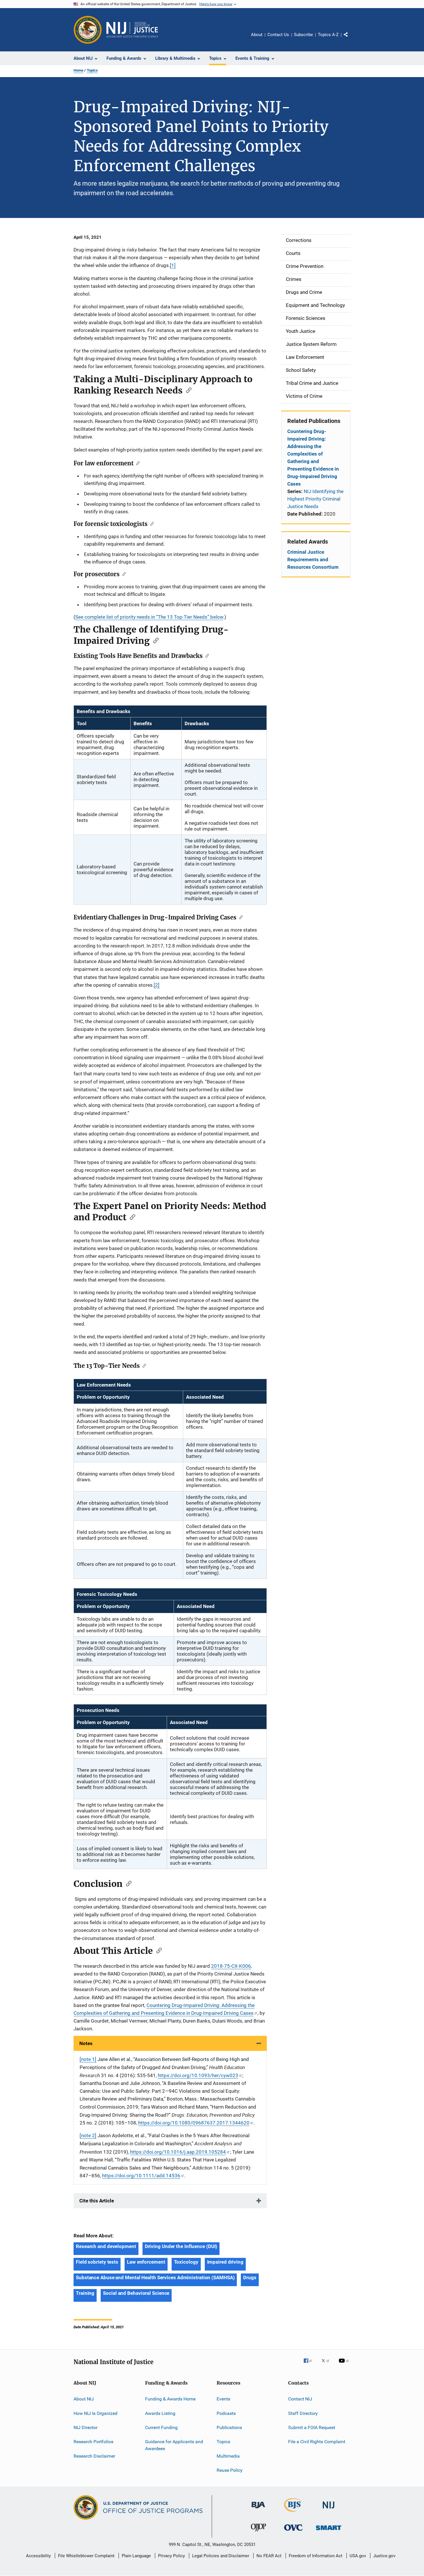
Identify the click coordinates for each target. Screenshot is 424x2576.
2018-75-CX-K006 (231, 1966)
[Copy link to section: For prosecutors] (123, 574)
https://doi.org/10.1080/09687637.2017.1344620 (194, 2123)
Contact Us (278, 35)
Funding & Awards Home (170, 2399)
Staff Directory (303, 2413)
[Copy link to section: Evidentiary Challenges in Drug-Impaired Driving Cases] (240, 917)
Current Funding (161, 2427)
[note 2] (88, 2135)
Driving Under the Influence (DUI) (181, 2246)
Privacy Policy (171, 2556)
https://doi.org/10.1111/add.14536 (141, 2176)
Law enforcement (146, 2262)
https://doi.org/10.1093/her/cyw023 (198, 2075)
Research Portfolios (93, 2442)
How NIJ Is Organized (95, 2413)
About (257, 35)
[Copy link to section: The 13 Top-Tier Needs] (143, 1365)
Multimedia (228, 2456)
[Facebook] (310, 2365)
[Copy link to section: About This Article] (157, 1950)
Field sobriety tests (97, 2262)
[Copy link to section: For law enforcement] (137, 463)
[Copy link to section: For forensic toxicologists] (151, 523)
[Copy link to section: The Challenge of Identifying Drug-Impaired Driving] (154, 640)
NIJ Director (86, 2427)
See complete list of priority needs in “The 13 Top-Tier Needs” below (149, 617)
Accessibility (38, 2556)
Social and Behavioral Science (136, 2293)
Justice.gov (384, 2556)
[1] (173, 265)
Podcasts (226, 2413)
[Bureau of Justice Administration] (258, 2509)
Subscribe (303, 35)
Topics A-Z (328, 35)
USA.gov (358, 2556)
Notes (86, 2043)
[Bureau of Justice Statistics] (293, 2513)
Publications (229, 2427)
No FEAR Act (269, 2556)
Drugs (250, 2277)
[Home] (132, 30)
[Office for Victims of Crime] (293, 2532)
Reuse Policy (230, 2470)
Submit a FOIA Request (312, 2427)
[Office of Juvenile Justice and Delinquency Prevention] (258, 2532)
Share (350, 39)
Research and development (106, 2246)
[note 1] (88, 2059)
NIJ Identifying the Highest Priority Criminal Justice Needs (315, 499)
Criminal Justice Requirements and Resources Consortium (313, 559)
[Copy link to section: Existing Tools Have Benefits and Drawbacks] (206, 655)
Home (78, 70)
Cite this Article (97, 2201)
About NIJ (84, 2399)
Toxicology (186, 2262)
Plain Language (136, 2556)
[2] (157, 985)
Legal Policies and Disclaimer (221, 2556)
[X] (327, 2365)
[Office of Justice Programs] (88, 30)
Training (85, 2293)
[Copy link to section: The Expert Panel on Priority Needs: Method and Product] (131, 1217)
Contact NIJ (300, 2399)
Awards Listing (160, 2413)
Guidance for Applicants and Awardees (174, 2445)
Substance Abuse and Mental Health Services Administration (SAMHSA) (155, 2277)
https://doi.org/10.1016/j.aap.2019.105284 (178, 2152)
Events (223, 2399)
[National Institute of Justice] (329, 2509)
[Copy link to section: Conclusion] (127, 1883)
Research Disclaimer (94, 2456)
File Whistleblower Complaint (86, 2556)
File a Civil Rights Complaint (317, 2442)
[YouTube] (345, 2365)
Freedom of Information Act (316, 2556)
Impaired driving (225, 2262)
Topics (92, 70)
